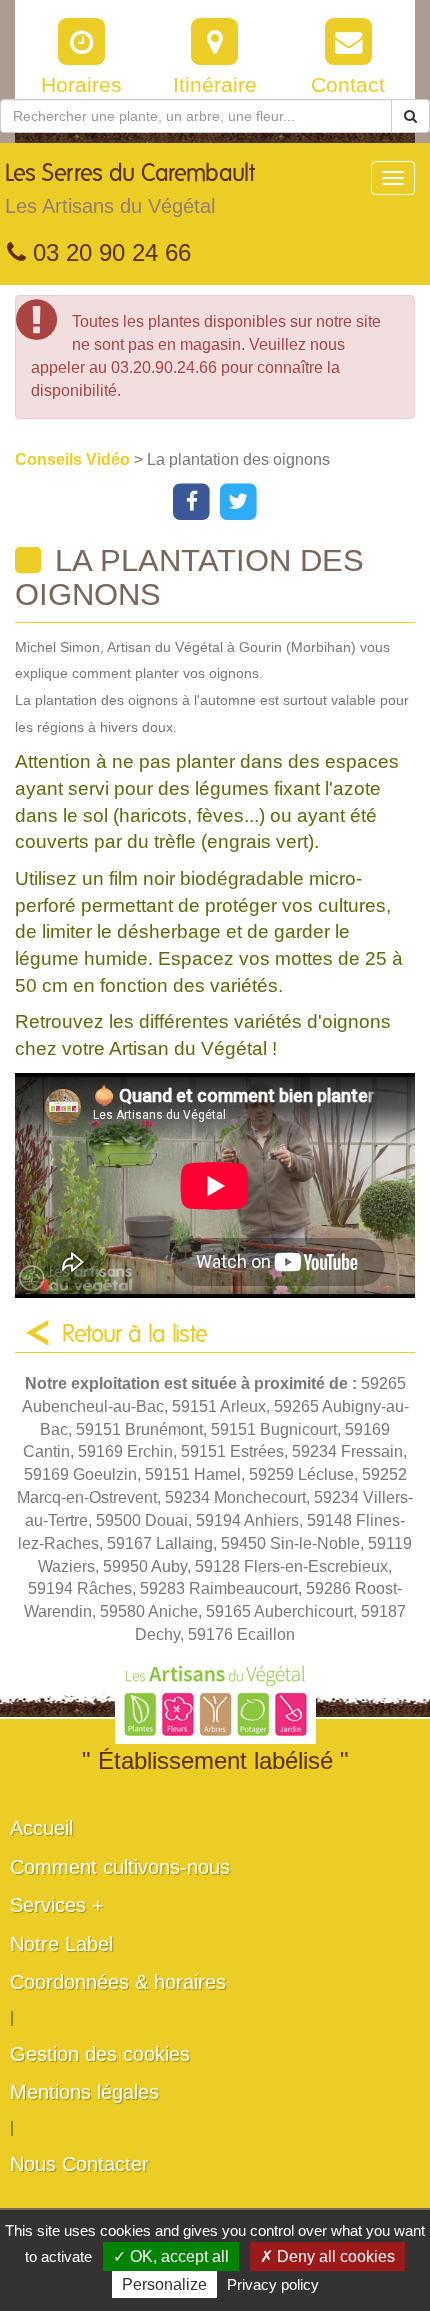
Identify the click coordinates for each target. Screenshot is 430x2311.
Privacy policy (273, 2284)
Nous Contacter (79, 2164)
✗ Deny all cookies (327, 2256)
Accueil (41, 1828)
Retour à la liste (135, 1335)
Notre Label (61, 1944)
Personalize (164, 2284)
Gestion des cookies (100, 2054)
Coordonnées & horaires (118, 1982)
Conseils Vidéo (74, 459)
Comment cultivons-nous (120, 1867)
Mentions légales (84, 2092)
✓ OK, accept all (171, 2256)
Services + (57, 1905)
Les (130, 189)
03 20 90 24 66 (108, 252)
